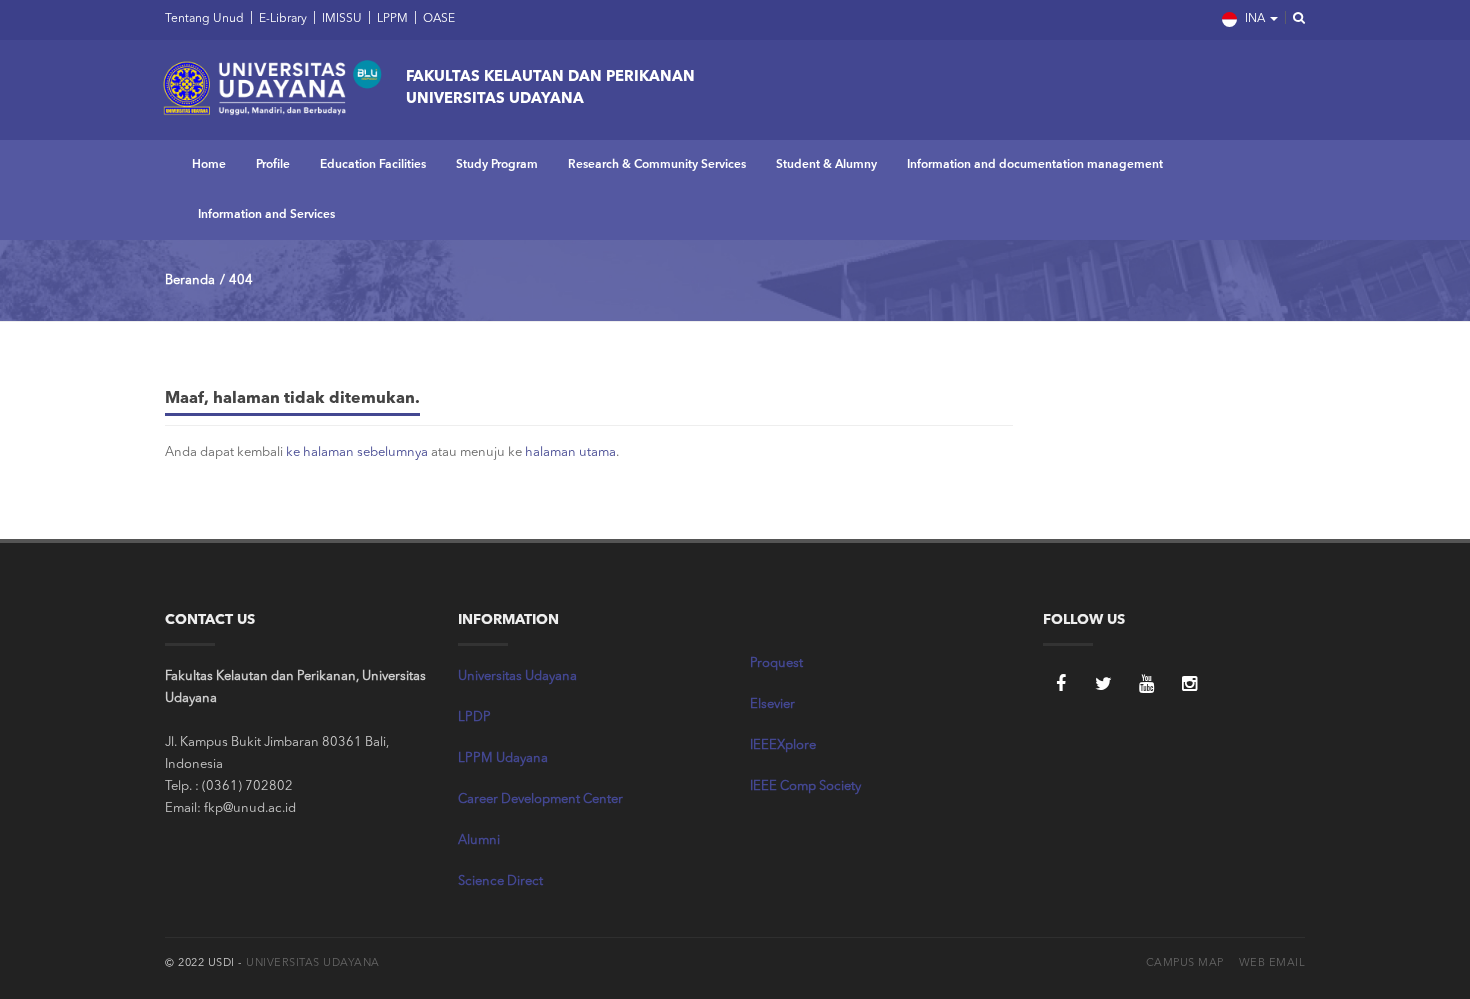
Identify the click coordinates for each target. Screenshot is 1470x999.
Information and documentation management (1035, 165)
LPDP (474, 717)
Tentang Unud (204, 19)
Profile (273, 165)
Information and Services (266, 215)
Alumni (479, 840)
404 (241, 280)
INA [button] (1255, 19)
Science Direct (500, 881)
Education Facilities (373, 165)
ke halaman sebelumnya (357, 452)
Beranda (190, 280)
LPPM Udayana (503, 758)
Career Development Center (540, 799)
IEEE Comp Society (805, 786)
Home (209, 165)
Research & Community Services (657, 165)
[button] (1293, 19)
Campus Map (1185, 963)
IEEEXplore (783, 745)
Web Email (1272, 963)
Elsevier (772, 704)
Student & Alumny (826, 165)
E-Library (281, 19)
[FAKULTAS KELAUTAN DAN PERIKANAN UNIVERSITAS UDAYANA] (272, 85)
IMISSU (340, 19)
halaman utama (570, 452)
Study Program (497, 165)
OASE (437, 19)
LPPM (391, 19)
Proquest (776, 663)
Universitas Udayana (517, 676)
